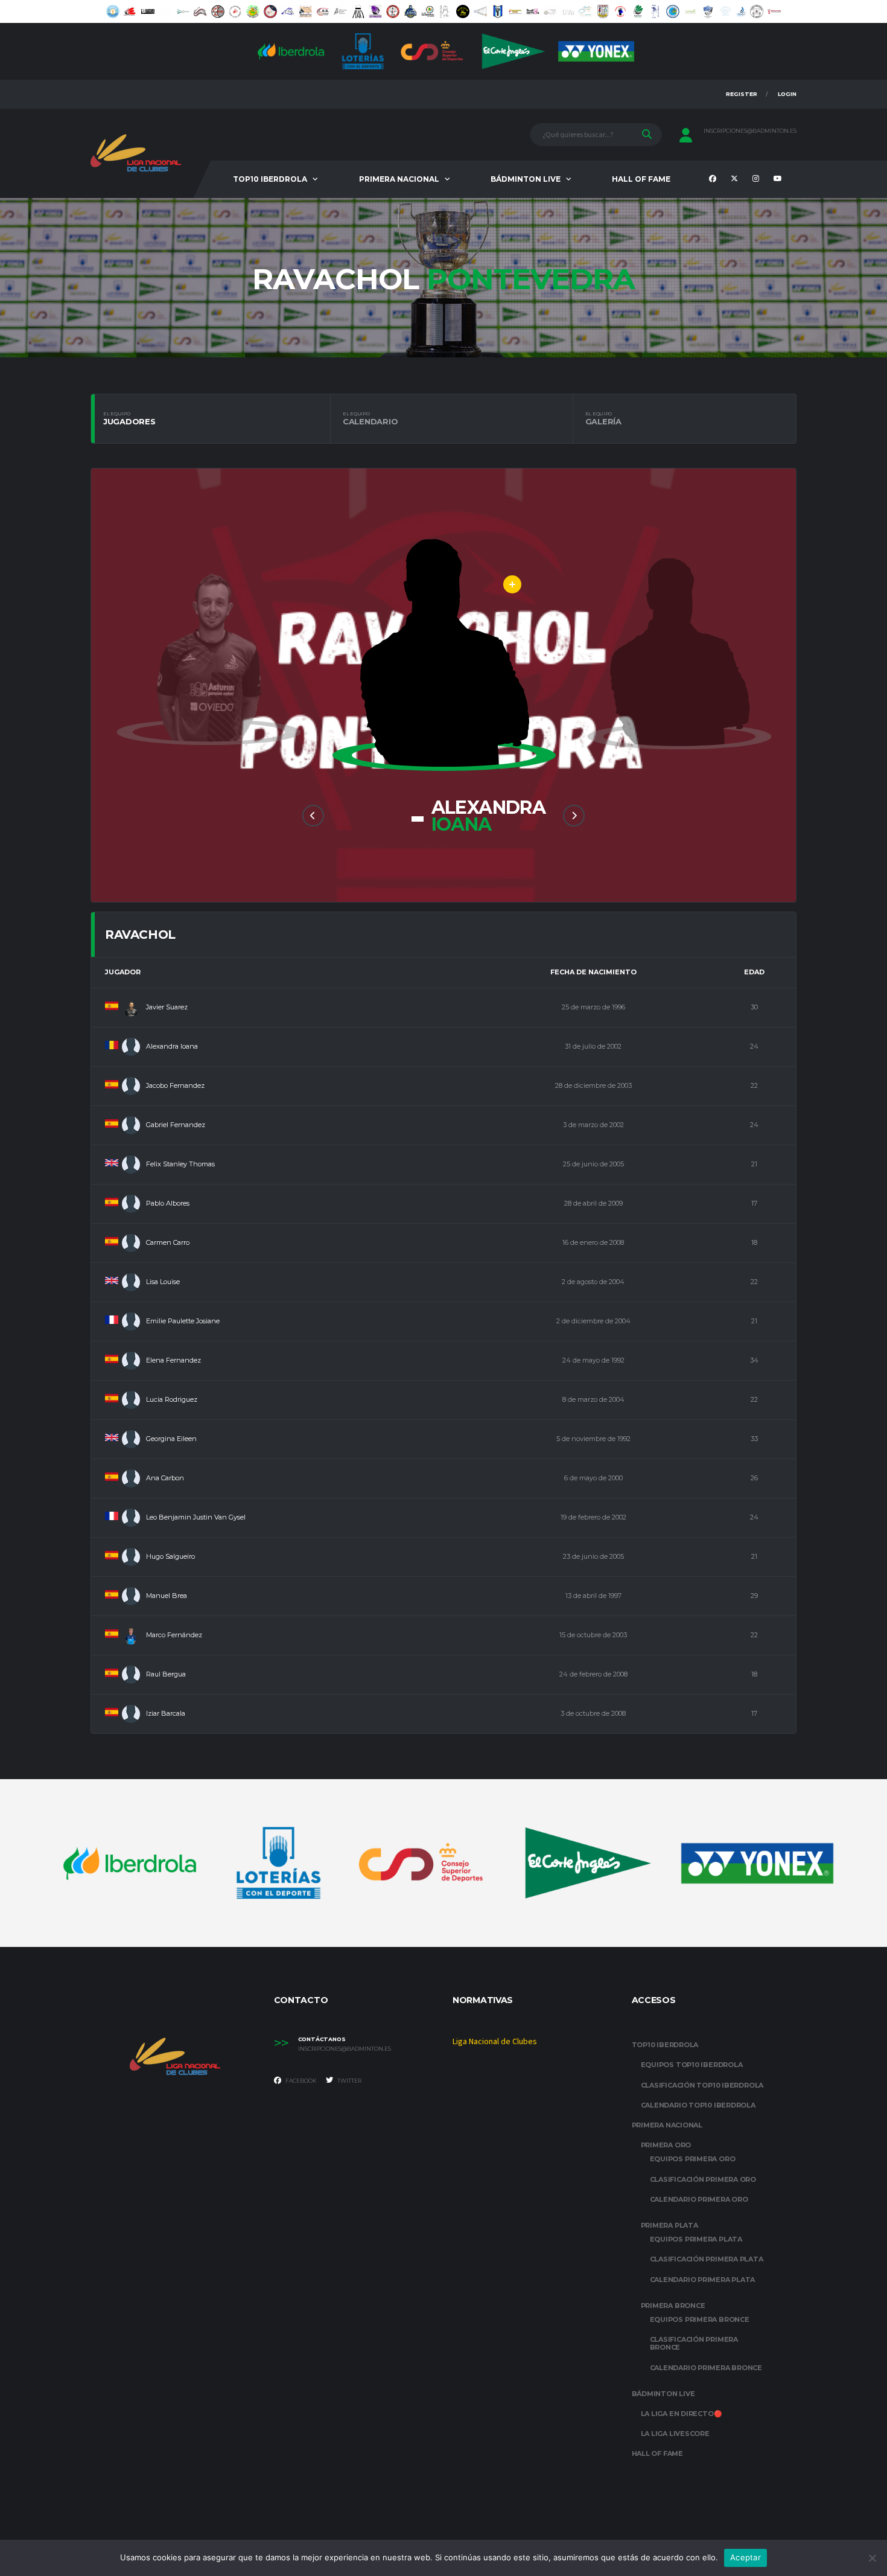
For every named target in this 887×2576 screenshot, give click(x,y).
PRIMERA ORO (666, 2145)
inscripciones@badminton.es (750, 131)
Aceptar (746, 2557)
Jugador (123, 972)
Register (742, 94)
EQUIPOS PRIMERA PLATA (696, 2239)
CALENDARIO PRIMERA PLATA (703, 2280)
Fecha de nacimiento (593, 972)
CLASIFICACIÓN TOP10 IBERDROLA (702, 2085)
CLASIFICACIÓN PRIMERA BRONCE (694, 2343)
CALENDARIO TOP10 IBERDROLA (698, 2105)
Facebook (300, 2081)
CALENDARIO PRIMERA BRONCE (706, 2368)
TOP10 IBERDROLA (270, 179)
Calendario (370, 418)
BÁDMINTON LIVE (526, 179)
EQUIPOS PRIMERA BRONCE (700, 2319)
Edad (754, 972)
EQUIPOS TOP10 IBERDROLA (692, 2065)
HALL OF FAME (641, 179)
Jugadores (129, 418)
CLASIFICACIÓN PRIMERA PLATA (707, 2259)
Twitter (349, 2081)
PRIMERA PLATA (669, 2225)
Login (787, 94)
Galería (603, 418)
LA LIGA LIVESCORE (675, 2434)
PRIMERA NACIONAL (399, 179)
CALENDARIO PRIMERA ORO (699, 2199)
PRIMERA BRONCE (673, 2306)
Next (574, 816)
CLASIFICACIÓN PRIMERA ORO (703, 2179)
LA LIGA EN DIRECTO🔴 (682, 2414)
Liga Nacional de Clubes (495, 2042)
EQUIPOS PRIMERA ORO (693, 2159)
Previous (313, 816)
